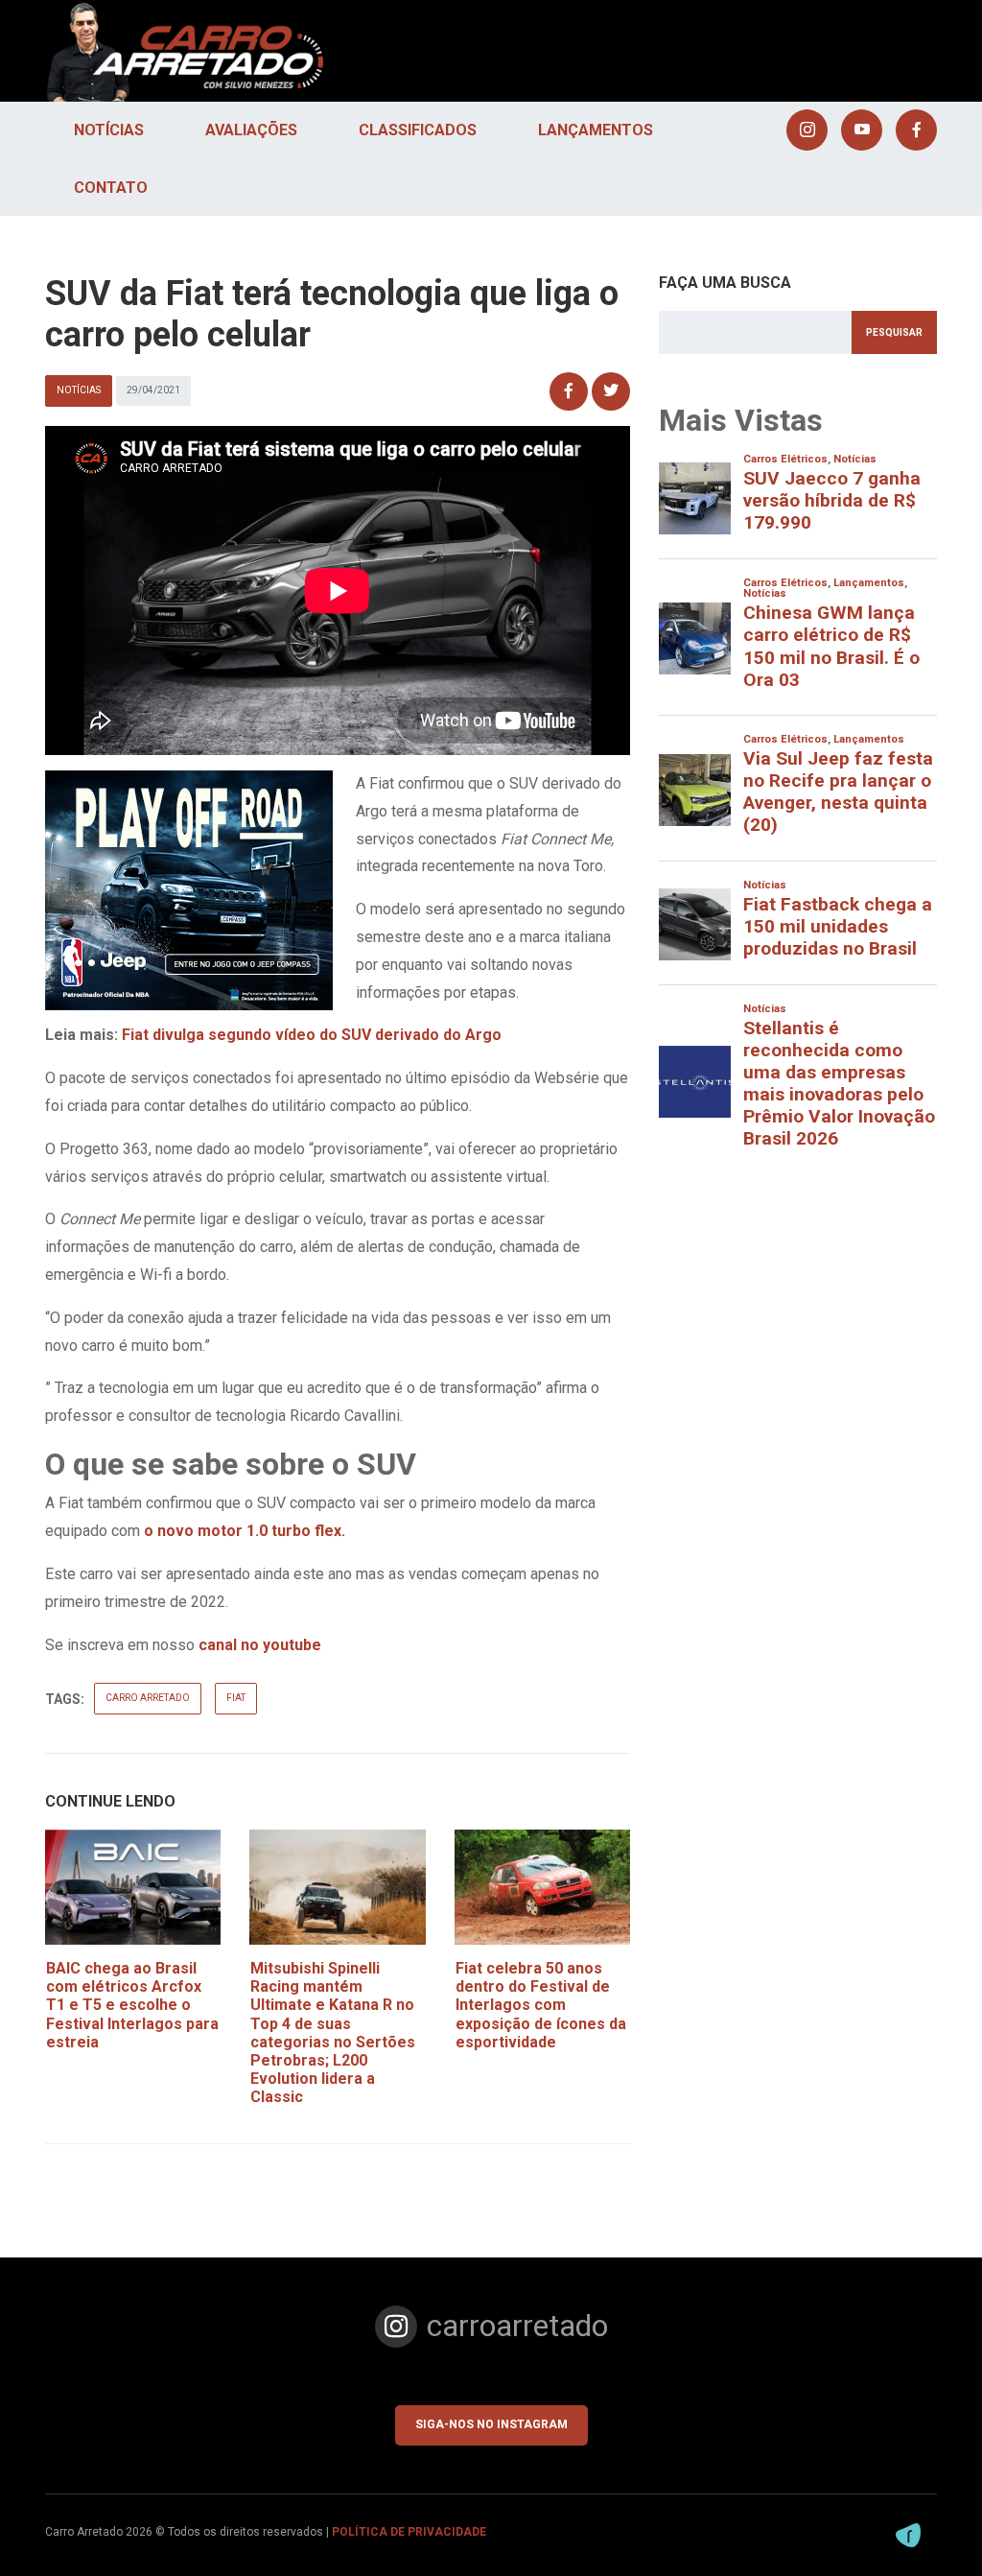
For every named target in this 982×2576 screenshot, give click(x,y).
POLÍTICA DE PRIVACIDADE (409, 2532)
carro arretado (148, 1698)
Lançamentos (596, 130)
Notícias (109, 130)
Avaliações (251, 130)
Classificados (418, 130)
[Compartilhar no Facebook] (569, 391)
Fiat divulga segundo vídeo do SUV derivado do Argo (312, 1035)
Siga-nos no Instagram (491, 2424)
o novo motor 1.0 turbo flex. (245, 1531)
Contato (111, 188)
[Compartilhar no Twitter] (611, 391)
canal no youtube (260, 1645)
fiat (236, 1698)
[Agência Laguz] (908, 2535)
